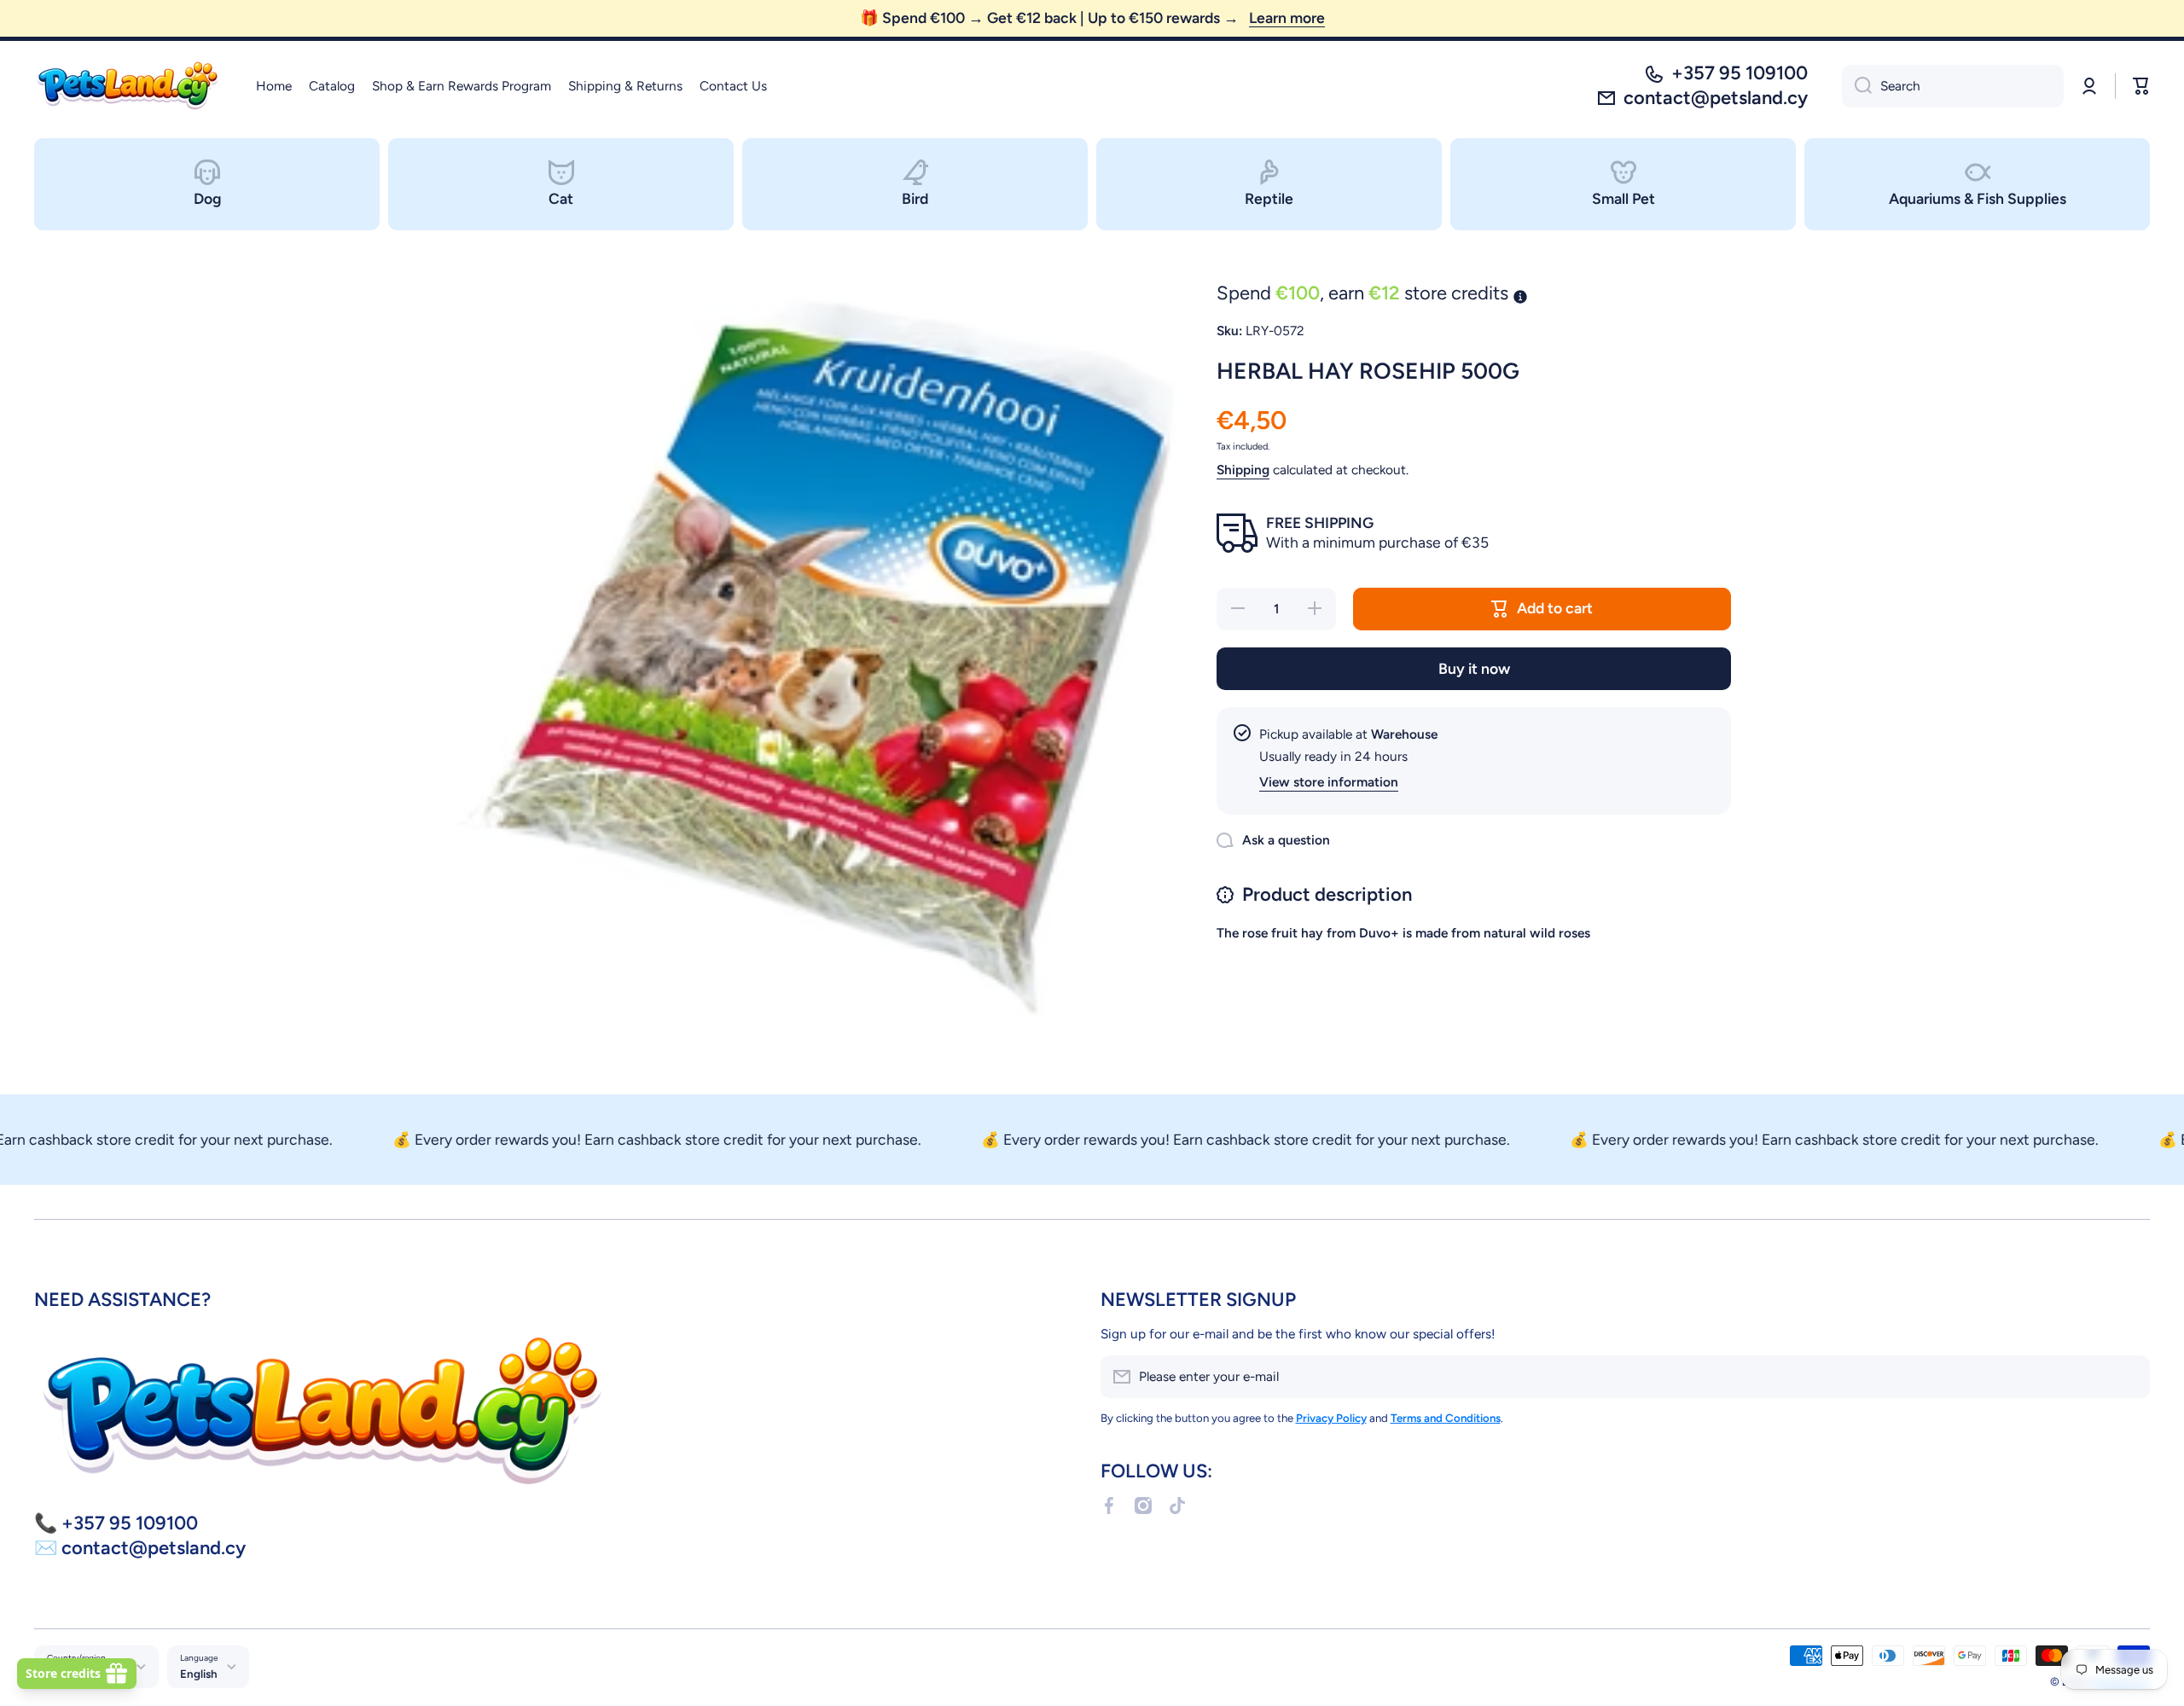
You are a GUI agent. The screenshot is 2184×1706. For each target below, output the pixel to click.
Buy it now (1474, 668)
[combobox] (1953, 86)
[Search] (1857, 86)
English (199, 1674)
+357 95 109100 (1740, 73)
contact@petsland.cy (1716, 98)
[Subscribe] (2129, 1377)
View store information (1329, 782)
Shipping (1243, 470)
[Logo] (128, 86)
